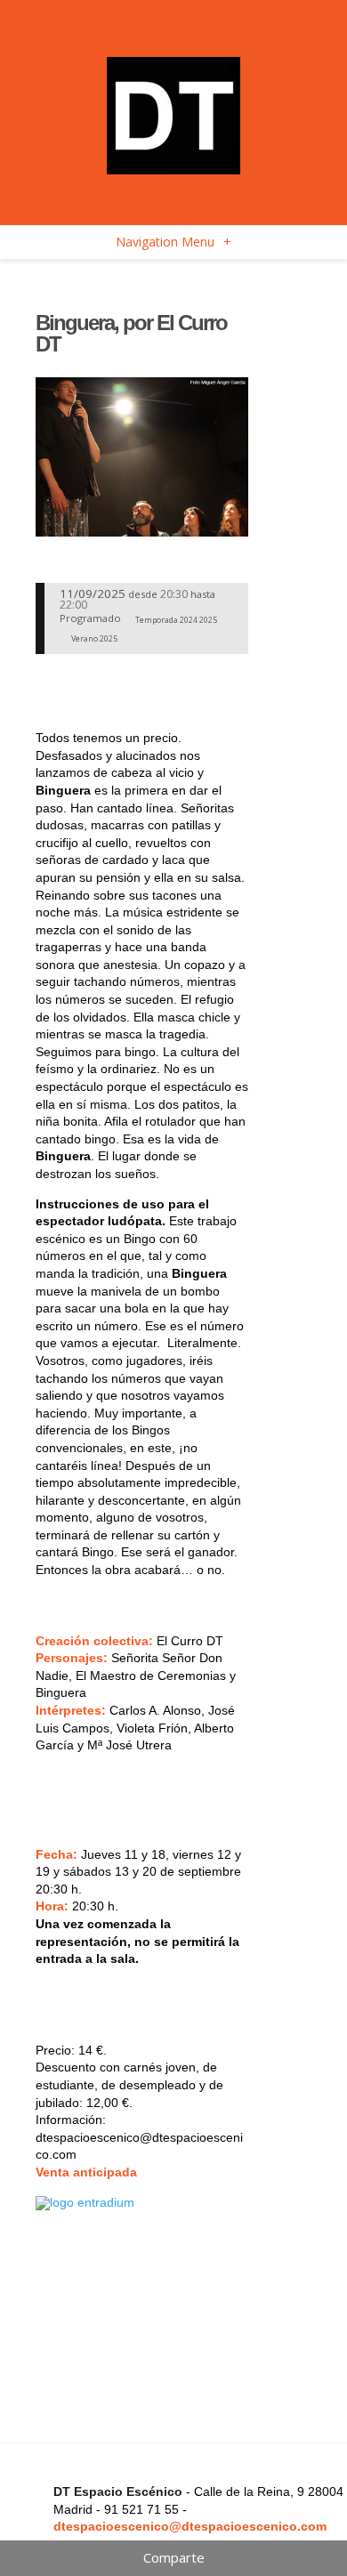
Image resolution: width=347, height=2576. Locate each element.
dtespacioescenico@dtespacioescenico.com (190, 2526)
